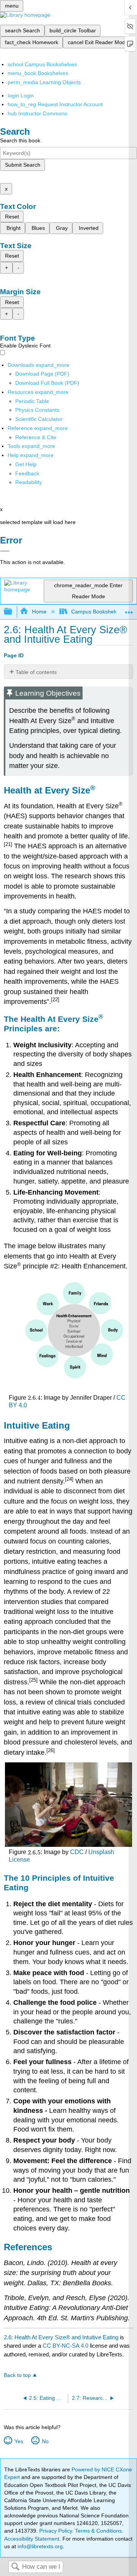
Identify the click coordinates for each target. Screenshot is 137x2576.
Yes (19, 2441)
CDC (77, 1852)
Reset (12, 217)
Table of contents (36, 672)
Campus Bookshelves (97, 612)
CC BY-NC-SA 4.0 (65, 2346)
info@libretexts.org (39, 2546)
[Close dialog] (5, 551)
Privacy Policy (56, 2531)
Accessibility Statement (32, 2539)
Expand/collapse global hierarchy (13, 612)
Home (39, 612)
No (45, 2441)
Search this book (20, 140)
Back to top (17, 2375)
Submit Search (23, 165)
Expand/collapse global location (129, 609)
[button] (27, 473)
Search (15, 2567)
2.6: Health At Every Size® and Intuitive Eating (61, 2337)
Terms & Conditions (98, 2531)
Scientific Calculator (39, 419)
